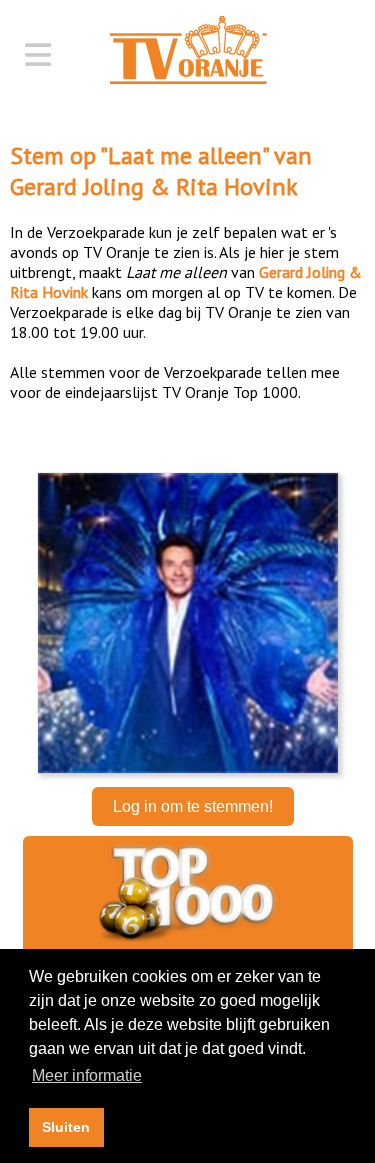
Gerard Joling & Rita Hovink (154, 186)
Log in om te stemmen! (193, 806)
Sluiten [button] (66, 1127)
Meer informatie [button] (87, 1075)
